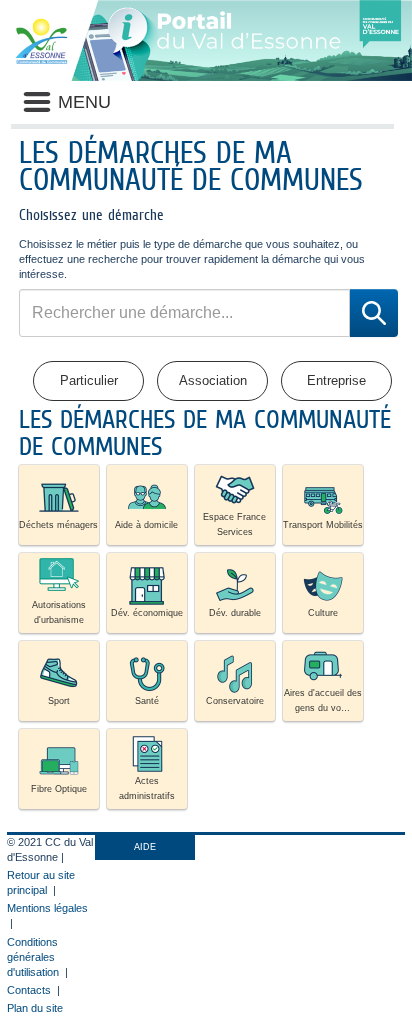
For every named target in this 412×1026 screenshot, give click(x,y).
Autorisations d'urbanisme (59, 612)
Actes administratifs (147, 788)
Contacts (29, 990)
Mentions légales (47, 908)
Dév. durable (235, 613)
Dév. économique (147, 613)
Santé (147, 701)
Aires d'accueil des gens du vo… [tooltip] (323, 700)
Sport (59, 701)
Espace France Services (234, 524)
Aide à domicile (146, 525)
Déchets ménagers (58, 525)
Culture (323, 613)
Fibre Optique (59, 789)
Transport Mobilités (323, 525)
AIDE (145, 847)
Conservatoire (235, 701)
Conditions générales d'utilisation (33, 957)
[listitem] (59, 505)
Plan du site (35, 1008)
